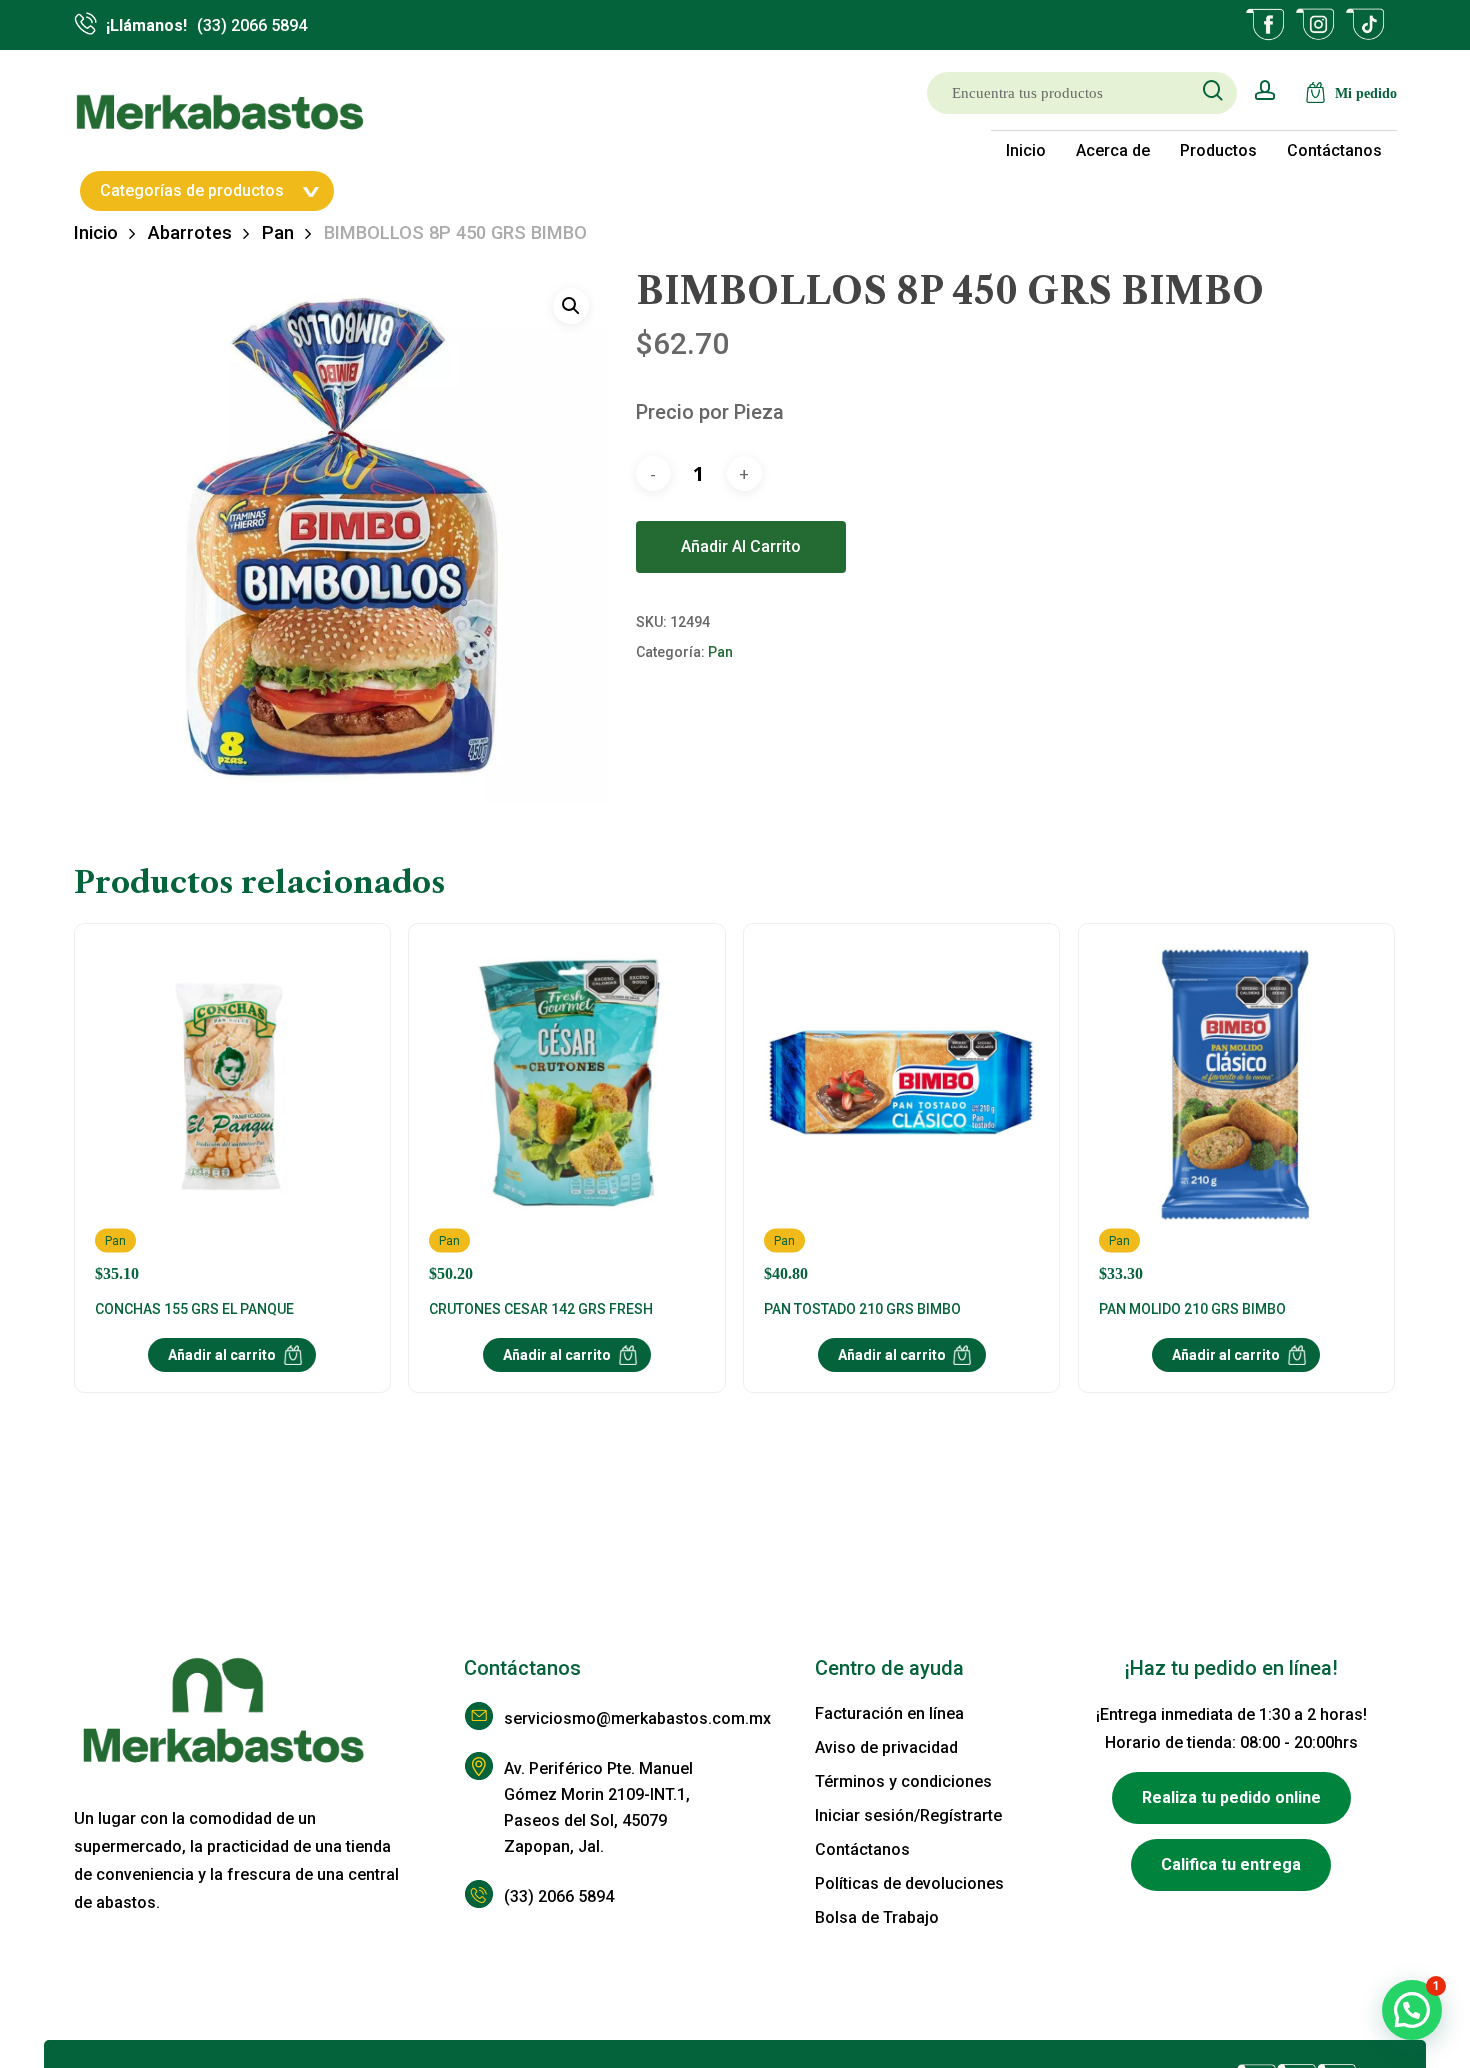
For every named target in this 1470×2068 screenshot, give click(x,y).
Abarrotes (190, 232)
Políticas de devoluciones (909, 1883)
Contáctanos (862, 1849)
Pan (278, 232)
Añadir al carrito (741, 546)
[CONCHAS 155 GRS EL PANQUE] (233, 1113)
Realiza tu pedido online (1231, 1797)
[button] (571, 306)
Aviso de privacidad (886, 1747)
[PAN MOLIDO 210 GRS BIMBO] (1237, 1113)
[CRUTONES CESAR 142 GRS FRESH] (567, 1113)
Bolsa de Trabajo (877, 1917)
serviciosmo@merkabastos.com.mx (619, 1718)
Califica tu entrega (1231, 1864)
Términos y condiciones (903, 1781)
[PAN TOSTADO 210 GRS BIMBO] (902, 1113)
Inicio (96, 232)
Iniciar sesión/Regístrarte (908, 1815)
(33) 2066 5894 (559, 1896)
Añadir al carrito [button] (222, 1355)
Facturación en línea (889, 1713)
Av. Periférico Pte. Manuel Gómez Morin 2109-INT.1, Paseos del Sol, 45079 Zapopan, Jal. (598, 1807)
